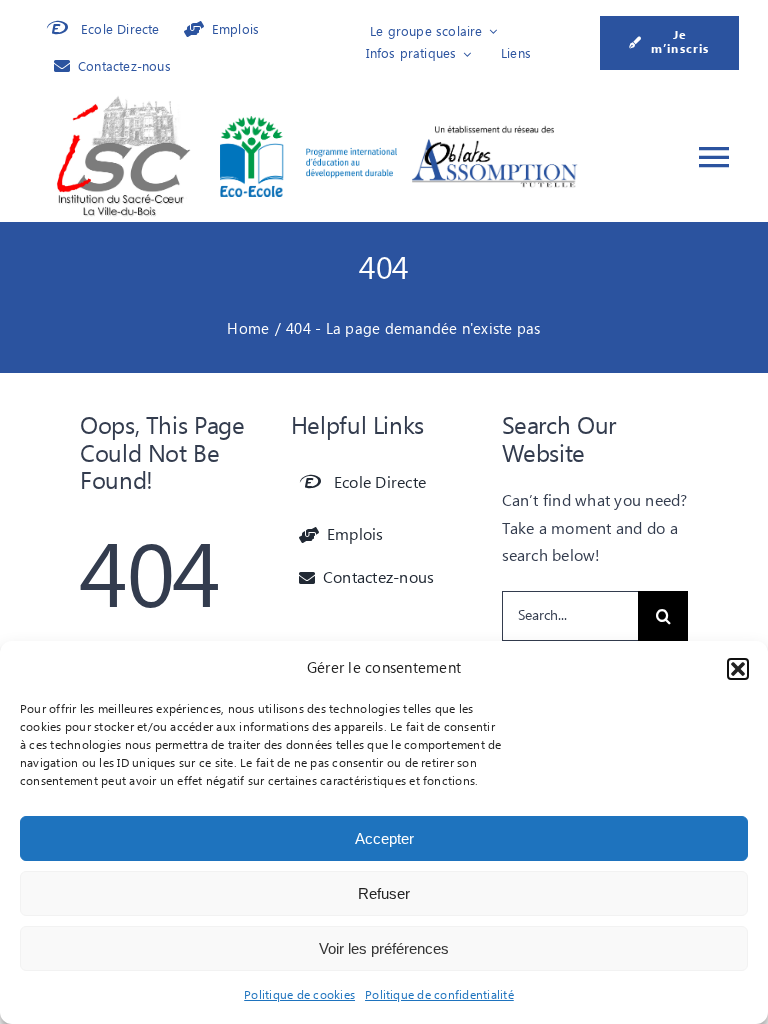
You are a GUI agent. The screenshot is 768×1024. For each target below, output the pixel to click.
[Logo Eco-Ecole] (308, 124)
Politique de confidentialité (439, 995)
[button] (738, 669)
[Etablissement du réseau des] (494, 131)
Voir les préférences (384, 948)
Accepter (384, 838)
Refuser (384, 893)
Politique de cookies (299, 995)
